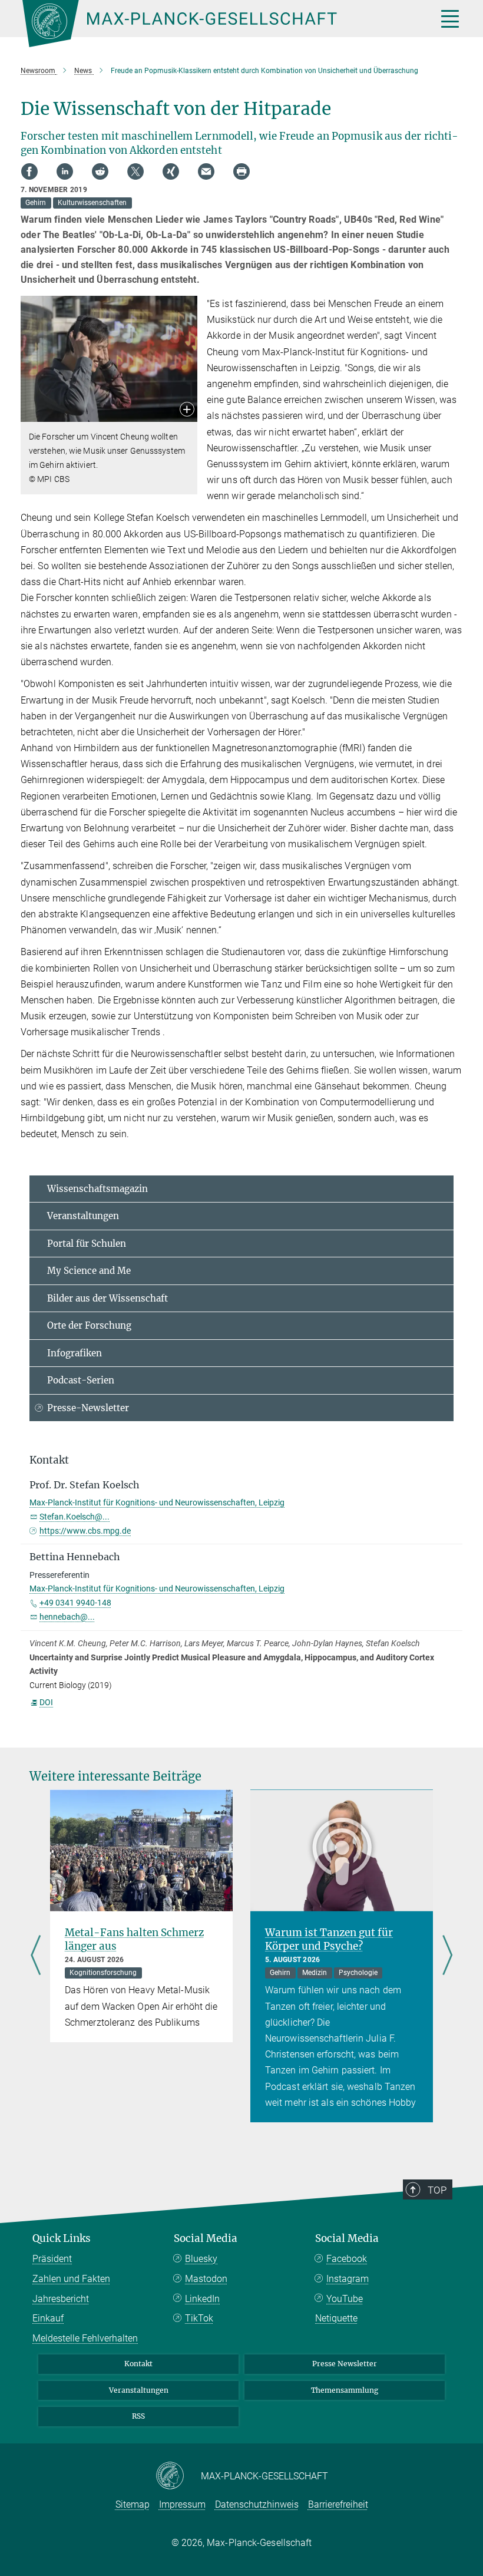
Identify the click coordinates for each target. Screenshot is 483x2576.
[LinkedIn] (65, 171)
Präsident (52, 2259)
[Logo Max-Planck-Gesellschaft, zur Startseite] (215, 24)
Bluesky (201, 2259)
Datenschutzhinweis (257, 2504)
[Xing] (171, 171)
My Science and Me (89, 1271)
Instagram (348, 2279)
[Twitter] (135, 171)
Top (437, 2190)
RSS (138, 2416)
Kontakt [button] (49, 1460)
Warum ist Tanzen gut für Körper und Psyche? (329, 1939)
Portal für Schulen (87, 1244)
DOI (46, 1702)
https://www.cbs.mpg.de (85, 1531)
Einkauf (48, 2318)
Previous (36, 1956)
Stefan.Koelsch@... (75, 1517)
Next (447, 1956)
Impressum (182, 2504)
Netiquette (336, 2318)
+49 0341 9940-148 (75, 1603)
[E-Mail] (206, 171)
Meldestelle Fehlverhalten (85, 2338)
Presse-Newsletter (88, 1408)
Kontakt (138, 2364)
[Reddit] (100, 171)
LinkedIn (202, 2299)
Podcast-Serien (81, 1380)
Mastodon (206, 2279)
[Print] (241, 171)
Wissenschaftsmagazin (97, 1189)
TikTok (199, 2318)
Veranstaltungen (83, 1216)
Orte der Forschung (89, 1325)
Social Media (206, 2238)
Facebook (347, 2259)
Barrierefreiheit (338, 2504)
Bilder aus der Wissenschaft (107, 1298)
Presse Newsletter (345, 2364)
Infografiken (75, 1353)
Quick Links (62, 2238)
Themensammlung (345, 2390)
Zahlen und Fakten (71, 2279)
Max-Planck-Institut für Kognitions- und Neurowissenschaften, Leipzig (157, 1502)
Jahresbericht (61, 2299)
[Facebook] (29, 171)
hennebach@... (67, 1617)
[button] (187, 410)
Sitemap (133, 2504)
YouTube (345, 2299)
